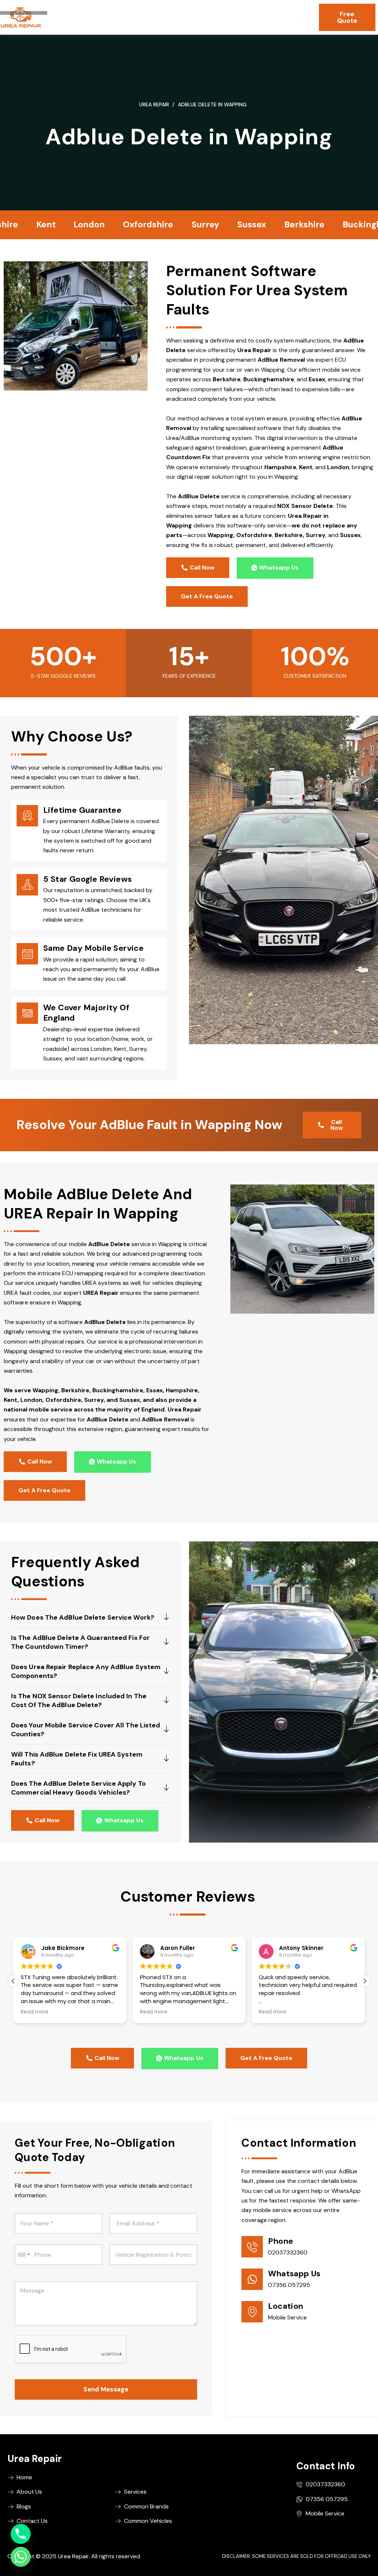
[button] (365, 1981)
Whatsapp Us (294, 2274)
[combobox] (24, 2255)
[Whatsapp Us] (252, 2279)
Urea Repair (154, 104)
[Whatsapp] (21, 2557)
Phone (281, 2241)
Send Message (106, 2389)
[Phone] (252, 2247)
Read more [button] (35, 2012)
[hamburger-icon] (311, 17)
